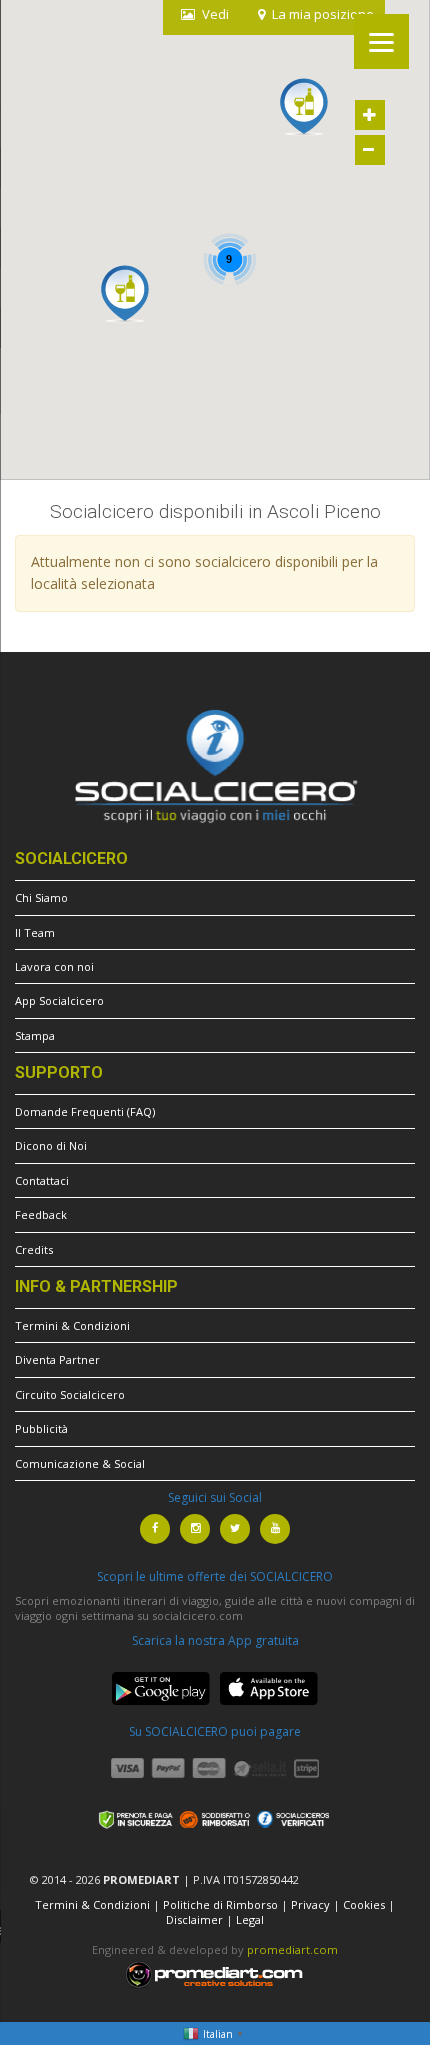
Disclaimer (194, 1919)
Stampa (35, 1035)
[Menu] (381, 41)
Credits (34, 1249)
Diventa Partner (57, 1359)
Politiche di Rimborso (220, 1904)
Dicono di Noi (51, 1145)
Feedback (41, 1214)
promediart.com (292, 1949)
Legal (250, 1919)
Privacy (310, 1904)
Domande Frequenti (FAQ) (85, 1111)
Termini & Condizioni (72, 1325)
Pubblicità (41, 1428)
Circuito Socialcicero (70, 1394)
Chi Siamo (41, 897)
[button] (125, 294)
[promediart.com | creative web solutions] (215, 1973)
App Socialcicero (59, 1000)
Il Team (35, 932)
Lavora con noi (54, 966)
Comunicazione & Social (80, 1463)
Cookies (364, 1904)
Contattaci (42, 1180)
